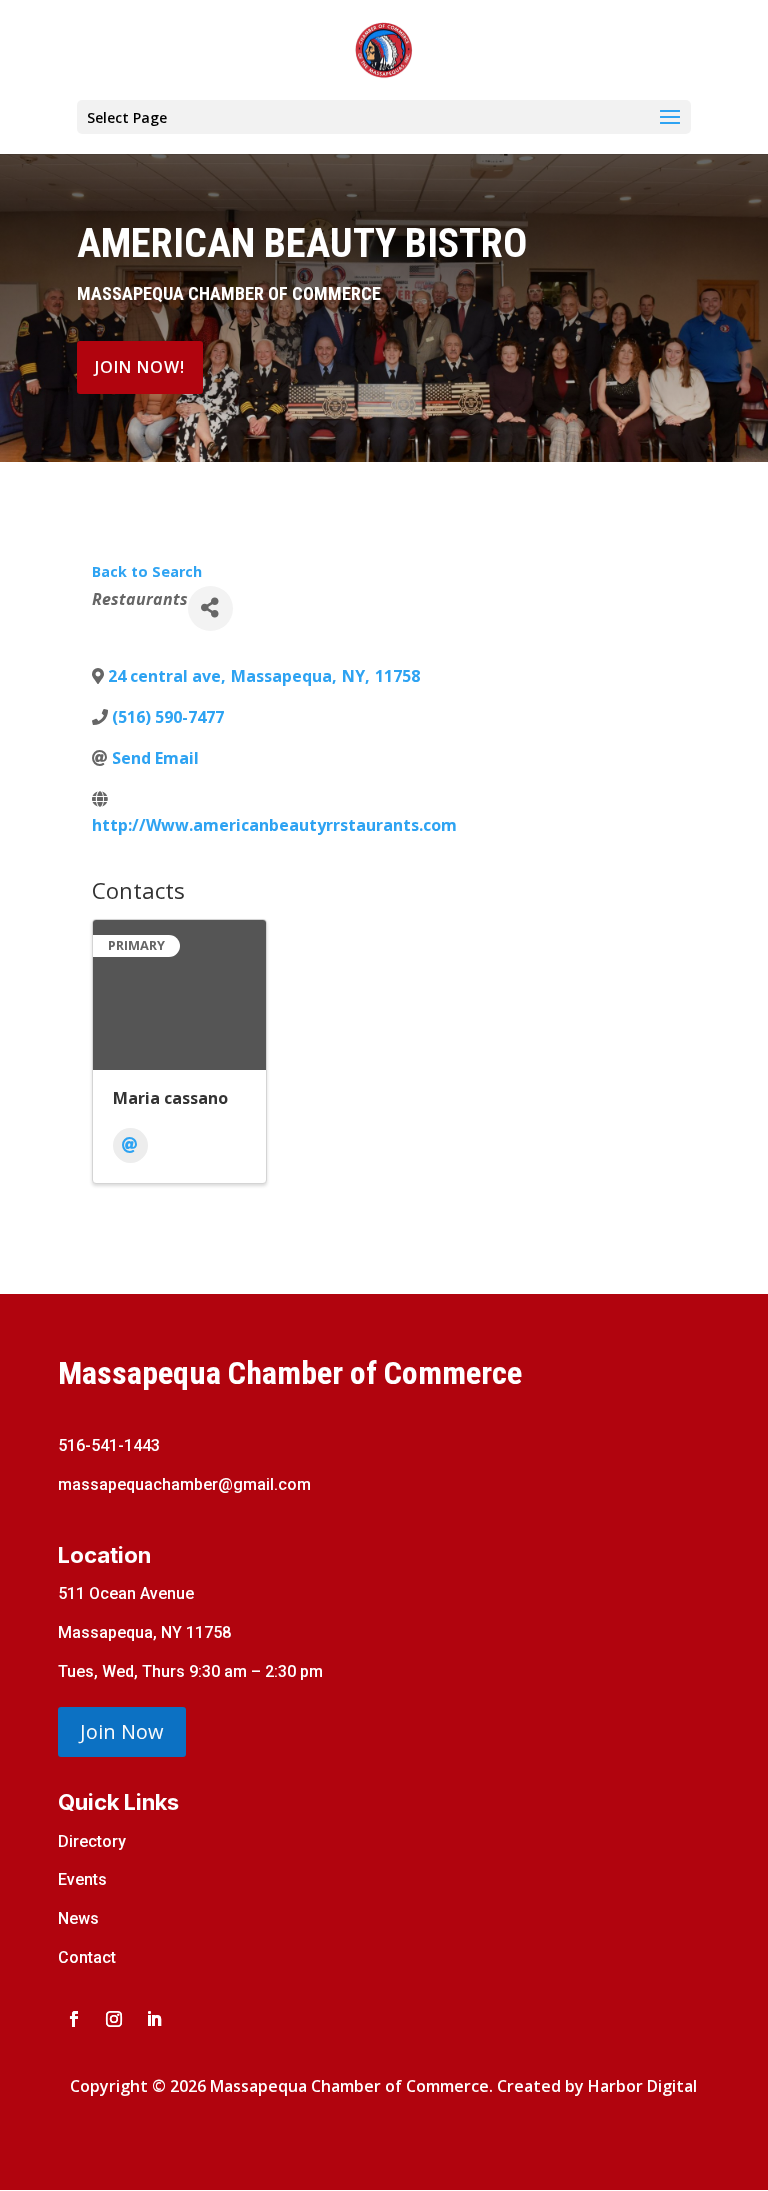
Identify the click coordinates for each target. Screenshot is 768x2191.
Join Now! (140, 367)
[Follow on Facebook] (74, 2019)
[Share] (210, 608)
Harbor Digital (642, 2086)
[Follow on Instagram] (114, 2019)
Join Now (122, 1731)
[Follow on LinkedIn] (154, 2019)
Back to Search (147, 571)
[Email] (130, 1145)
